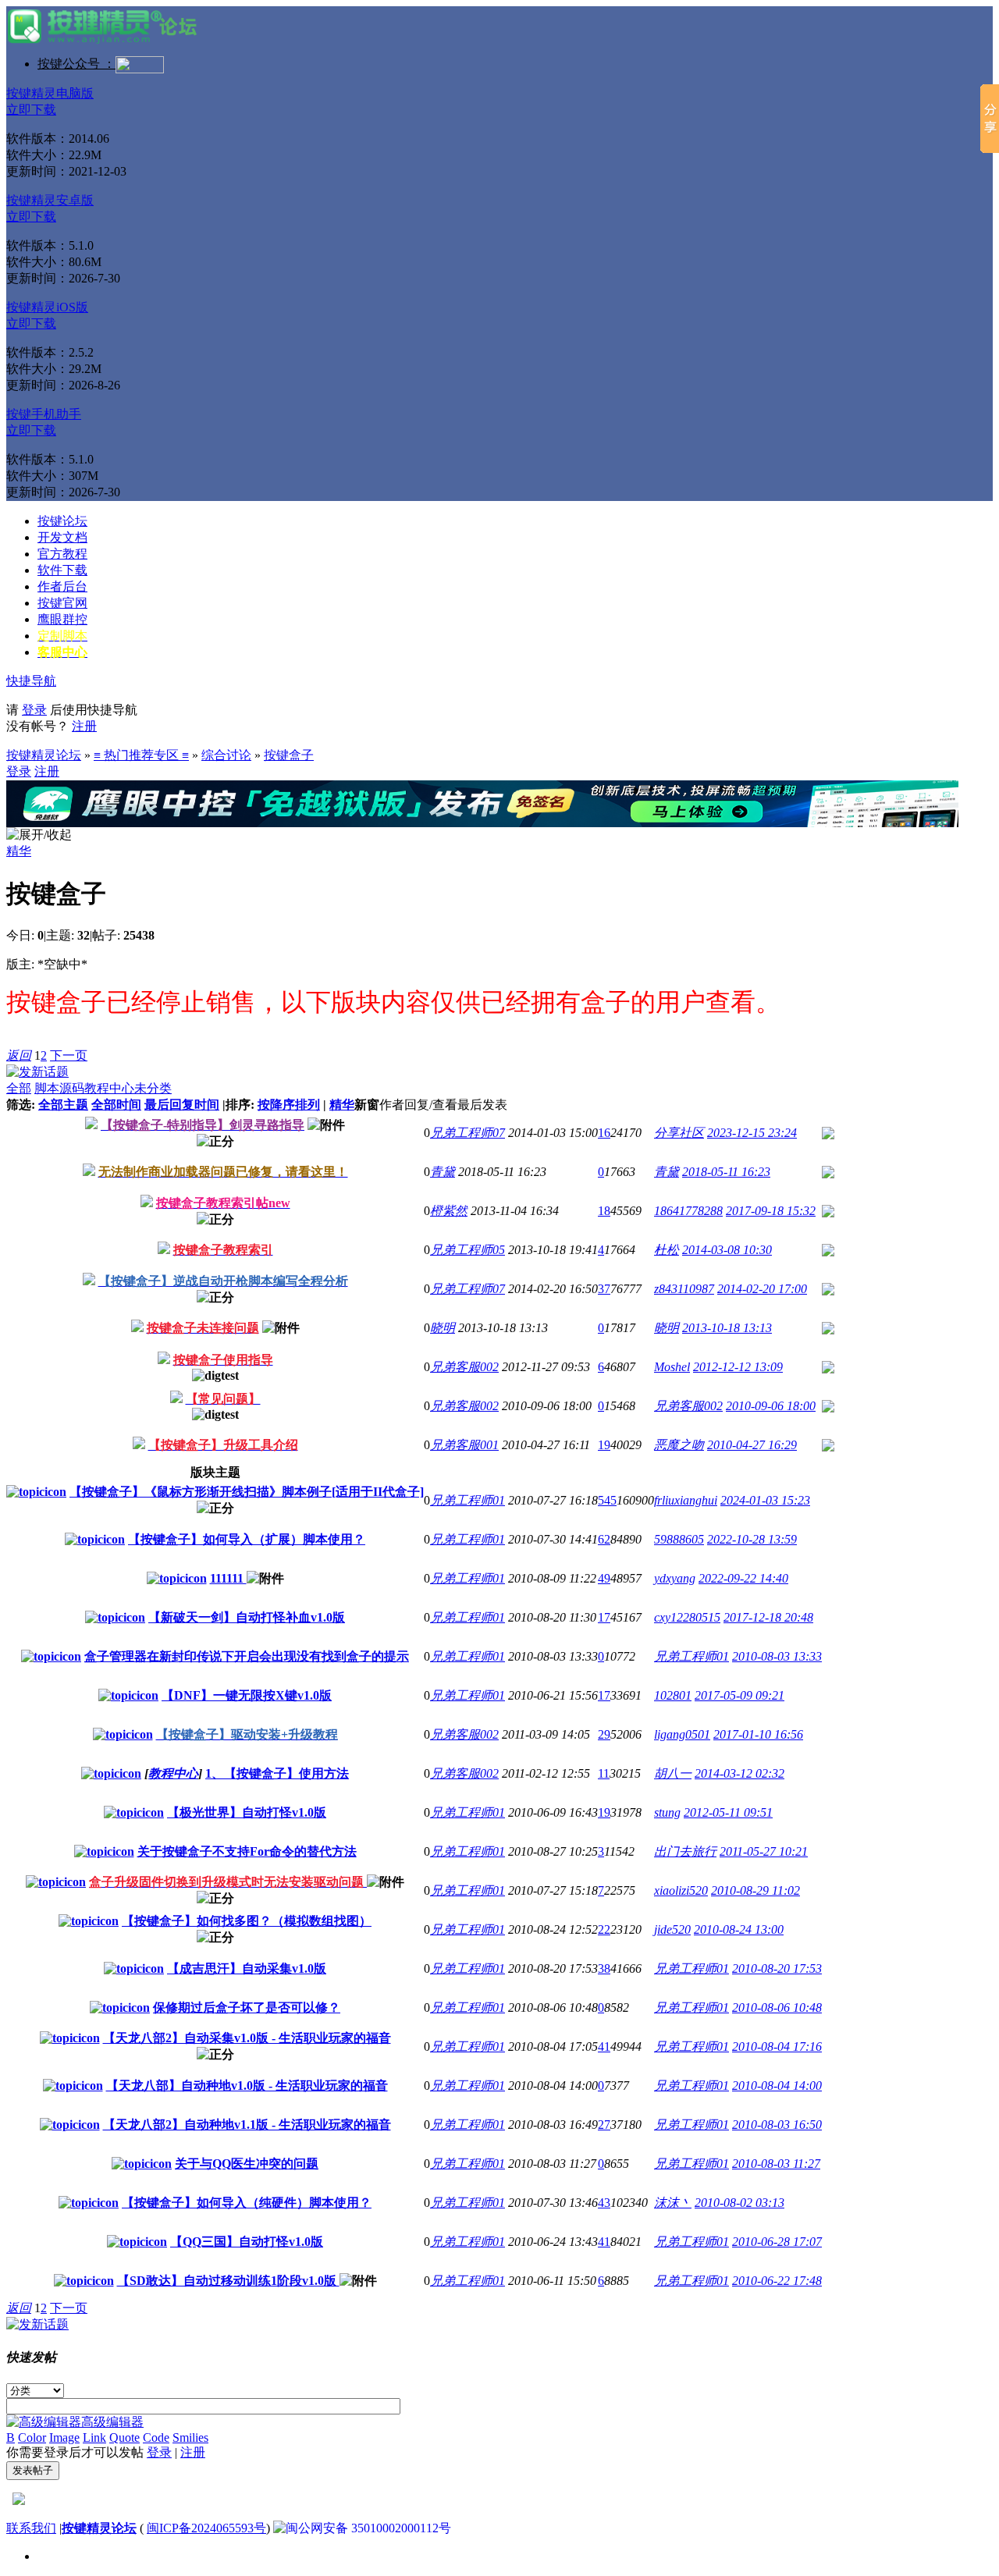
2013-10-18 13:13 (727, 1328)
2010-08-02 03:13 (739, 2203)
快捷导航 (31, 681)
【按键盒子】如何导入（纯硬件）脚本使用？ (247, 2203)
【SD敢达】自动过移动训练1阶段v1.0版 (228, 2281)
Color (32, 2437)
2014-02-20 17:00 (762, 1289)
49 (604, 1578)
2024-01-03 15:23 (765, 1500)
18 (604, 1211)
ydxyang (675, 1578)
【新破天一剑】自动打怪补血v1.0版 (247, 1617)
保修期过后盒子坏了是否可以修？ (247, 2008)
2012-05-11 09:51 (728, 1812)
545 (607, 1500)
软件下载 (62, 570)
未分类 (153, 1088)
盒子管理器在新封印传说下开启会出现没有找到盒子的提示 (247, 1656)
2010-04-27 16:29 (752, 1445)
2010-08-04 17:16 (777, 2047)
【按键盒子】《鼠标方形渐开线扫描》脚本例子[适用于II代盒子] (247, 1492)
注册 (84, 726)
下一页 (69, 1055)
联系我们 (31, 2528)
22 (604, 1929)
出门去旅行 (685, 1851)
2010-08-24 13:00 (739, 1929)
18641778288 (688, 1211)
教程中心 (109, 1088)
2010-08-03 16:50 (777, 2125)
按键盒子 (289, 755)
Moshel (672, 1367)
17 (604, 1617)
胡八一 (673, 1773)
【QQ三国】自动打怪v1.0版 (247, 2242)
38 (604, 1968)
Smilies (190, 2437)
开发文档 (62, 537)
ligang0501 (682, 1734)
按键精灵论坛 (44, 755)
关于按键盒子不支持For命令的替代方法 (247, 1851)
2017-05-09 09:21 (739, 1695)
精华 (19, 851)
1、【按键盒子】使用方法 (277, 1773)
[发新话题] (37, 1072)
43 (604, 2203)
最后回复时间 (182, 1105)
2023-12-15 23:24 (752, 1133)
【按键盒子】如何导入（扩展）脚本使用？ (247, 1539)
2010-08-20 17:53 (777, 1968)
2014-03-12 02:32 (739, 1773)
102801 (673, 1695)
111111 (228, 1578)
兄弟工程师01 (468, 1500)
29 (604, 1734)
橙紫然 (449, 1211)
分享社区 (679, 1133)
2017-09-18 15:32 (771, 1211)
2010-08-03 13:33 (777, 1656)
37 (604, 1289)
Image (64, 2437)
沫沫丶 (673, 2203)
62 (604, 1539)
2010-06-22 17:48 (777, 2281)
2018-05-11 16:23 (726, 1172)
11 (604, 1773)
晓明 (443, 1328)
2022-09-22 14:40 (743, 1578)
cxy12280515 (687, 1617)
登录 (34, 710)
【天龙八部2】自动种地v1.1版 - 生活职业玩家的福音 (247, 2125)
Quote (124, 2437)
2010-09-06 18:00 (771, 1406)
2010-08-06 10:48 (777, 2008)
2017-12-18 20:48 (768, 1617)
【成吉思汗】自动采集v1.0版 (247, 1968)
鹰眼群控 (62, 619)
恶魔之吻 (679, 1445)
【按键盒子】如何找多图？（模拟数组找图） (247, 1921)
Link (94, 2437)
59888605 (679, 1539)
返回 (19, 1055)
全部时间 (116, 1105)
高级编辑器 (112, 2422)
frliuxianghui (686, 1500)
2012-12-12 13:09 (738, 1367)
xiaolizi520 (681, 1890)
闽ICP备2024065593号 (206, 2528)
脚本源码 (59, 1088)
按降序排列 (289, 1105)
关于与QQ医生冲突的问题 (247, 2164)
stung (667, 1812)
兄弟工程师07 (468, 1133)
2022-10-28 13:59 (752, 1539)
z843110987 (684, 1289)
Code (156, 2437)
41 (604, 2047)
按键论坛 (62, 521)
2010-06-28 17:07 (777, 2242)
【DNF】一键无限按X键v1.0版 (247, 1695)
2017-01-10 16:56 (758, 1734)
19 (604, 1445)
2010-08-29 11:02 (755, 1890)
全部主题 (63, 1105)
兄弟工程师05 (468, 1250)
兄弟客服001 (464, 1445)
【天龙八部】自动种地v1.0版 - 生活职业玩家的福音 (247, 2086)
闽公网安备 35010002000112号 (368, 2528)
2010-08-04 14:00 (777, 2086)
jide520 (672, 1929)
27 (604, 2125)
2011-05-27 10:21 (764, 1851)
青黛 (443, 1172)
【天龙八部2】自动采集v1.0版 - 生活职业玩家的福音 (247, 2038)
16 (604, 1133)
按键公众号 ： (76, 64)
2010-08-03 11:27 (776, 2164)
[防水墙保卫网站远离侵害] (19, 2501)
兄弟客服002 (464, 1367)
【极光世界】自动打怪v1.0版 (247, 1812)
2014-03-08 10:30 (727, 1250)
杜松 (667, 1250)
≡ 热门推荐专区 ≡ (141, 755)
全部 (19, 1088)
